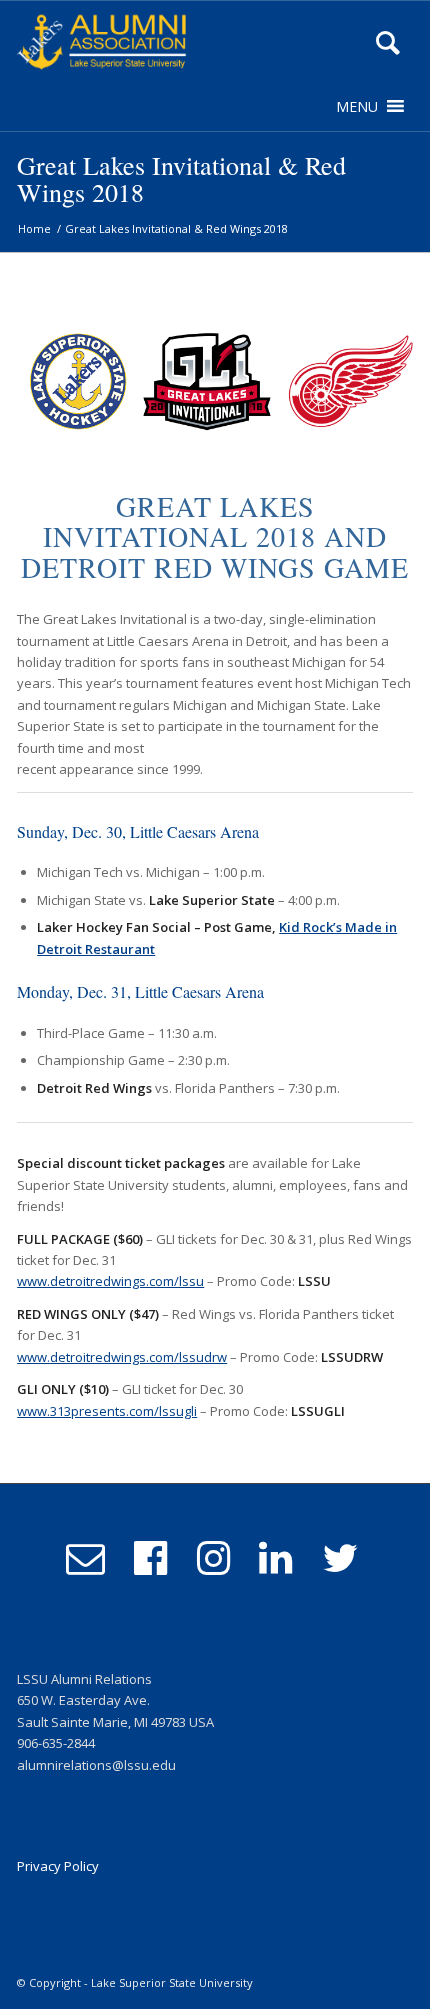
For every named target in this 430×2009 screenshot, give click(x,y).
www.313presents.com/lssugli (107, 1411)
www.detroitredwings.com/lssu (110, 1281)
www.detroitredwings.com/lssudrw (122, 1357)
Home (34, 228)
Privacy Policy (58, 1866)
